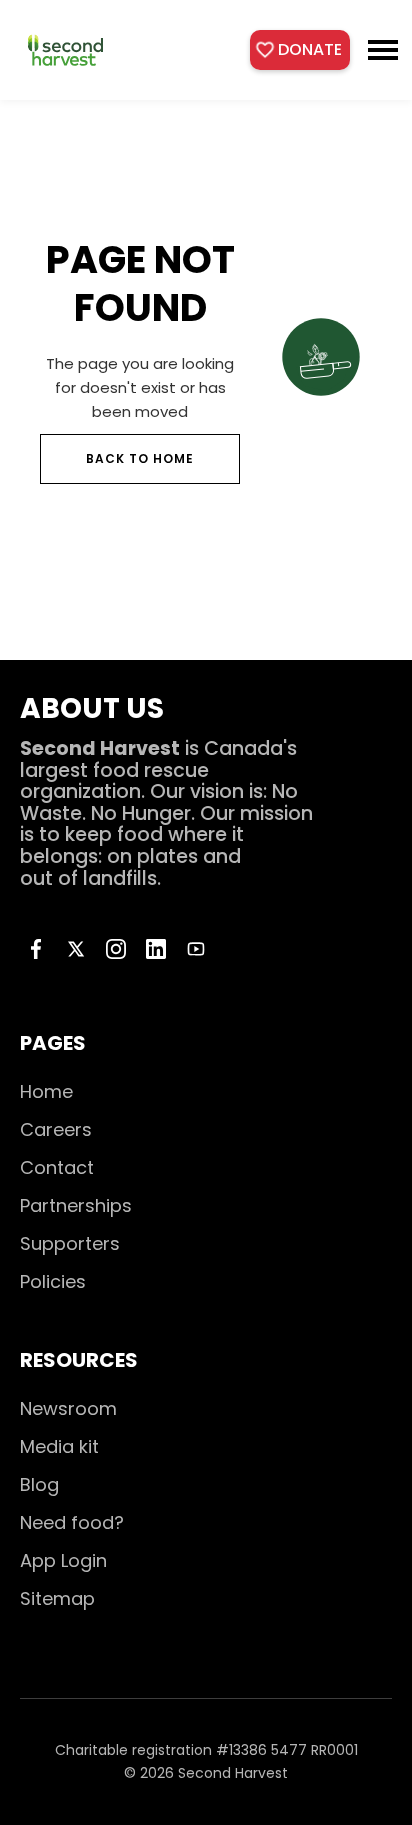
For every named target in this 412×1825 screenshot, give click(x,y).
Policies (53, 1281)
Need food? (72, 1522)
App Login (63, 1560)
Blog (39, 1484)
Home (46, 1091)
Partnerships (76, 1205)
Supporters (70, 1243)
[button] (383, 50)
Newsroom (68, 1408)
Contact (57, 1167)
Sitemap (57, 1598)
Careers (56, 1129)
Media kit (59, 1446)
